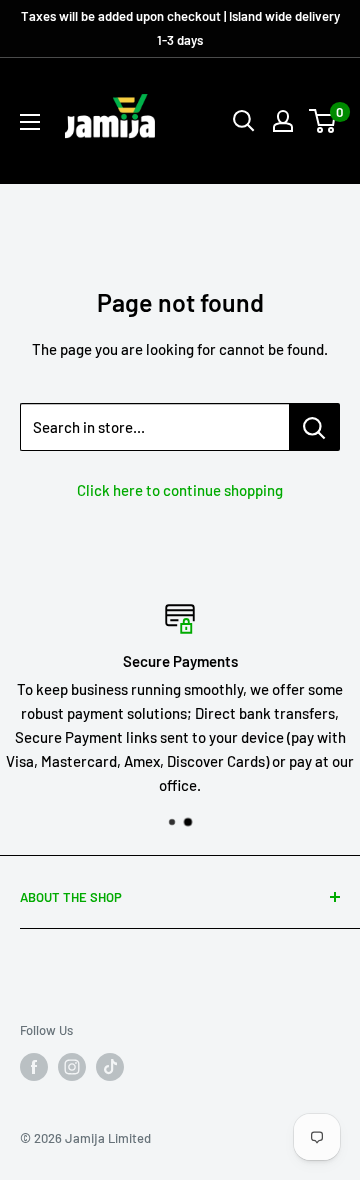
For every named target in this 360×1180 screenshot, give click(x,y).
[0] (323, 121)
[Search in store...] (314, 427)
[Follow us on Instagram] (72, 1067)
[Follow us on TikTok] (110, 1067)
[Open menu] (30, 122)
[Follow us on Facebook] (34, 1067)
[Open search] (244, 121)
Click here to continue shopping (180, 490)
